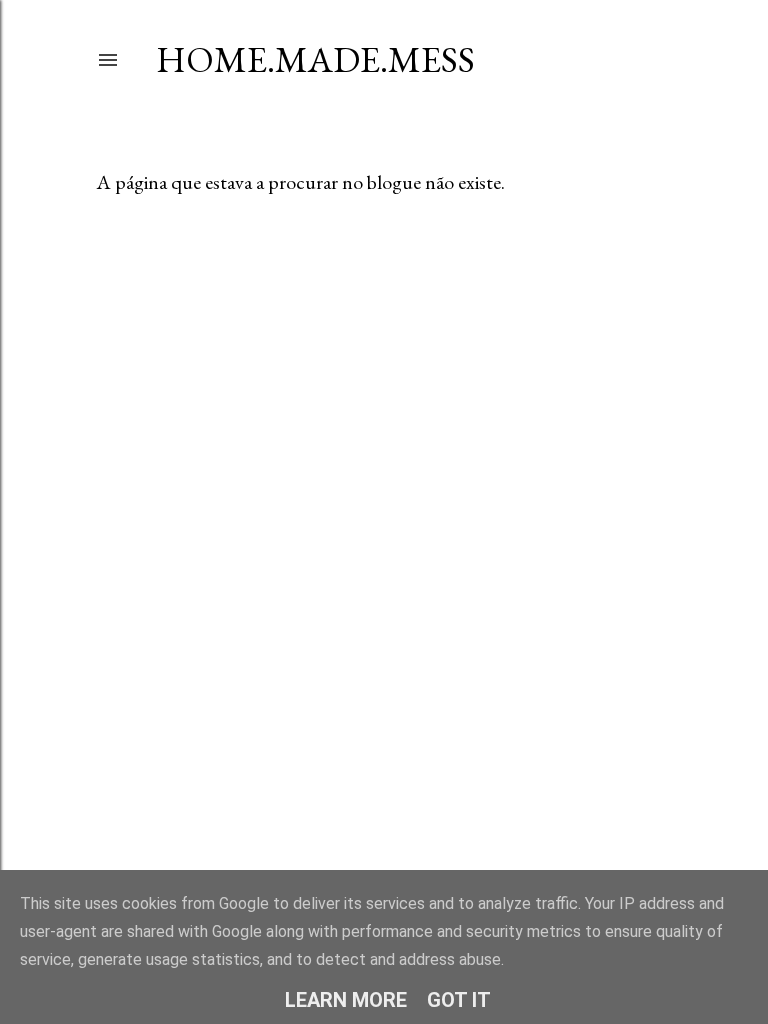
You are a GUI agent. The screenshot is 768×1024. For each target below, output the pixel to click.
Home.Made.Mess (315, 59)
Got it (459, 1000)
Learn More (346, 1000)
